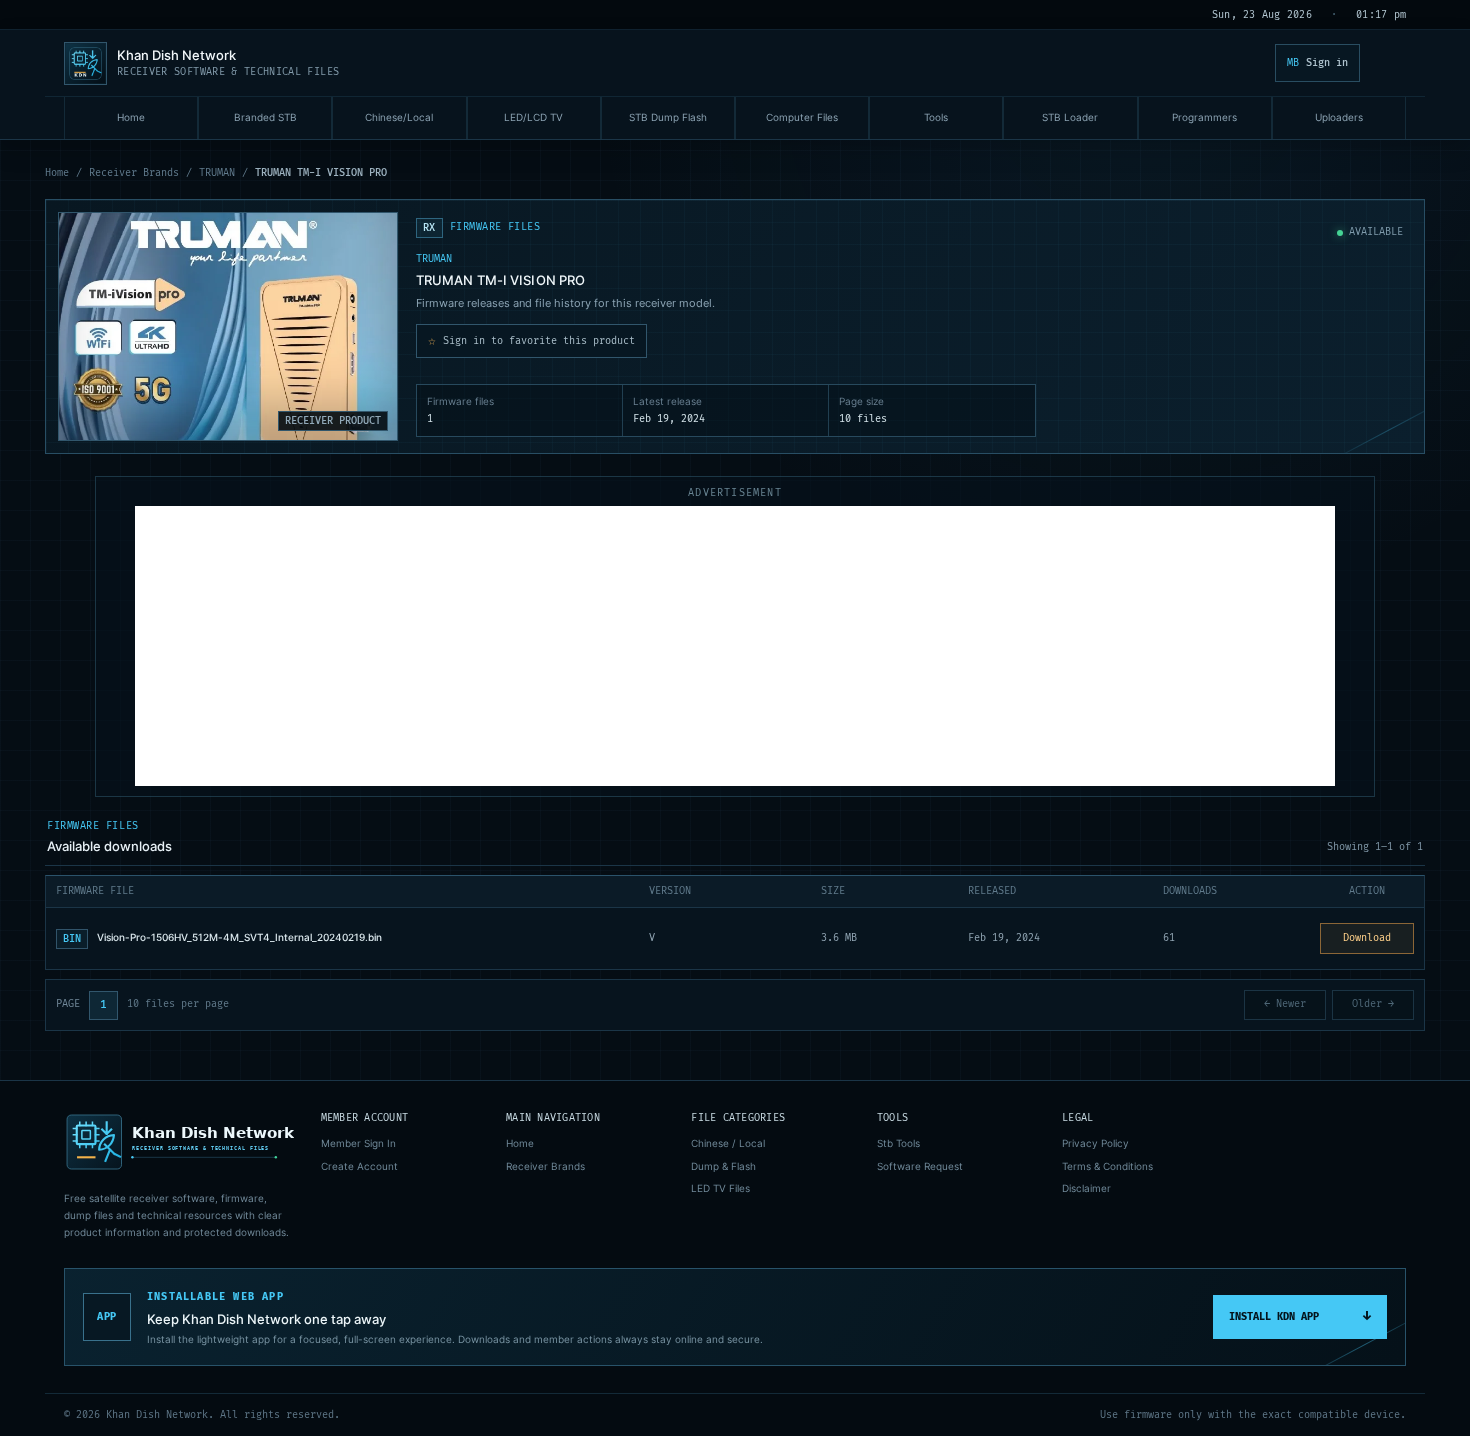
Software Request (920, 1166)
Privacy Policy (1095, 1143)
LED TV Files (720, 1188)
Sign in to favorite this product (531, 341)
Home (57, 173)
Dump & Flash (723, 1166)
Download (1367, 938)
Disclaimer (1086, 1188)
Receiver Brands (134, 173)
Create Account (359, 1166)
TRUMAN (217, 173)
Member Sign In (358, 1143)
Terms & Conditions (1107, 1166)
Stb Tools (898, 1143)
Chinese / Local (728, 1143)
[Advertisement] (735, 646)
